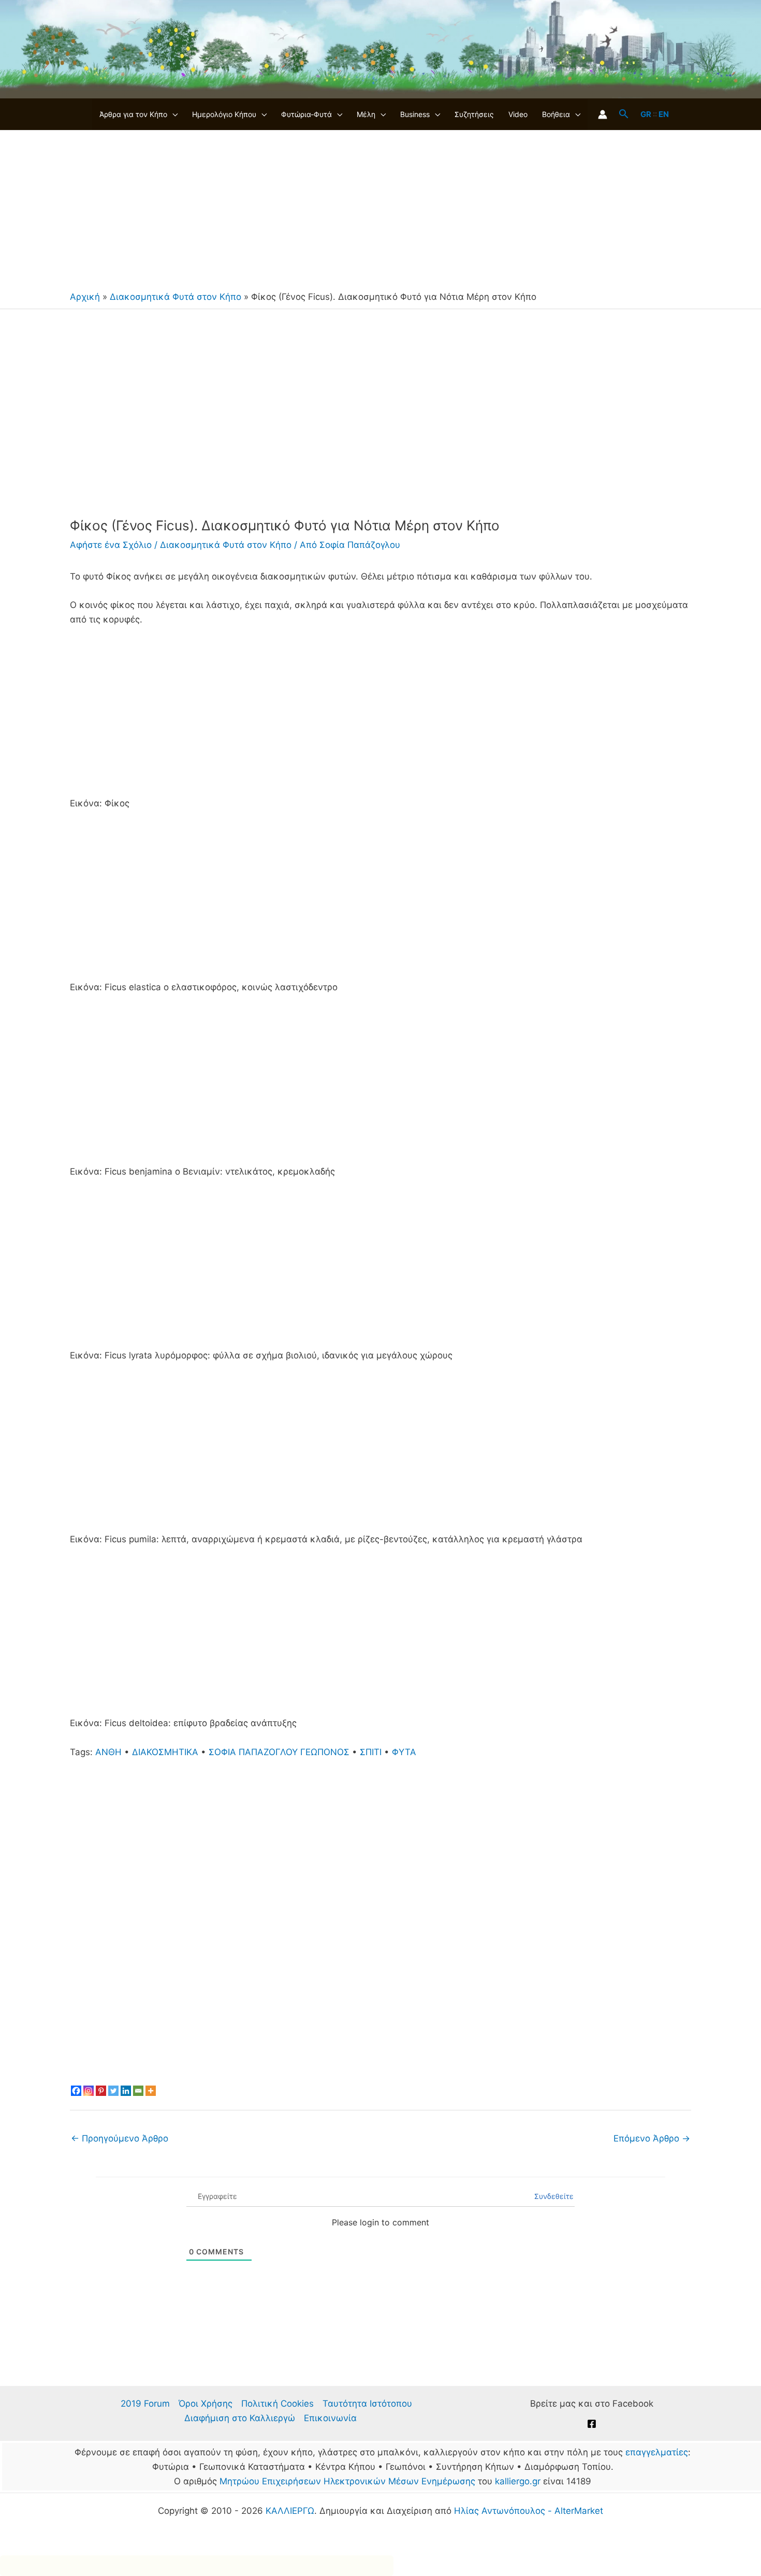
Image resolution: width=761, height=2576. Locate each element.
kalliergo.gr (518, 2481)
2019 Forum (145, 2404)
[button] (172, 114)
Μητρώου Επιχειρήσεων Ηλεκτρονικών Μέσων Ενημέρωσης (347, 2481)
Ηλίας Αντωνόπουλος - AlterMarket (529, 2511)
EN (664, 114)
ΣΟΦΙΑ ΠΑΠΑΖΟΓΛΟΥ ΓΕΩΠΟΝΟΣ (279, 1752)
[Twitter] (113, 2091)
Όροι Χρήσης (206, 2404)
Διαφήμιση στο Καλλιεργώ (240, 2418)
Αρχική (85, 297)
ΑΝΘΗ (108, 1752)
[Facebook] (76, 2091)
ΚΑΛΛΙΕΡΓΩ (290, 2511)
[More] (151, 2091)
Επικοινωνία (330, 2418)
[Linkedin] (126, 2091)
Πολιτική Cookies (277, 2404)
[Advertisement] (380, 208)
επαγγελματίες (657, 2452)
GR (646, 114)
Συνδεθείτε (553, 2196)
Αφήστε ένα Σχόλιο (111, 545)
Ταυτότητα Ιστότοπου (367, 2404)
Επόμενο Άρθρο (652, 2138)
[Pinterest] (101, 2091)
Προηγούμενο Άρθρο (120, 2138)
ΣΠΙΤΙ (371, 1752)
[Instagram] (89, 2091)
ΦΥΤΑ (404, 1752)
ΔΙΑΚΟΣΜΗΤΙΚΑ (165, 1752)
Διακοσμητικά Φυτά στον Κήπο (175, 297)
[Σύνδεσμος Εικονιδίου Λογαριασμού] (603, 114)
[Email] (138, 2091)
